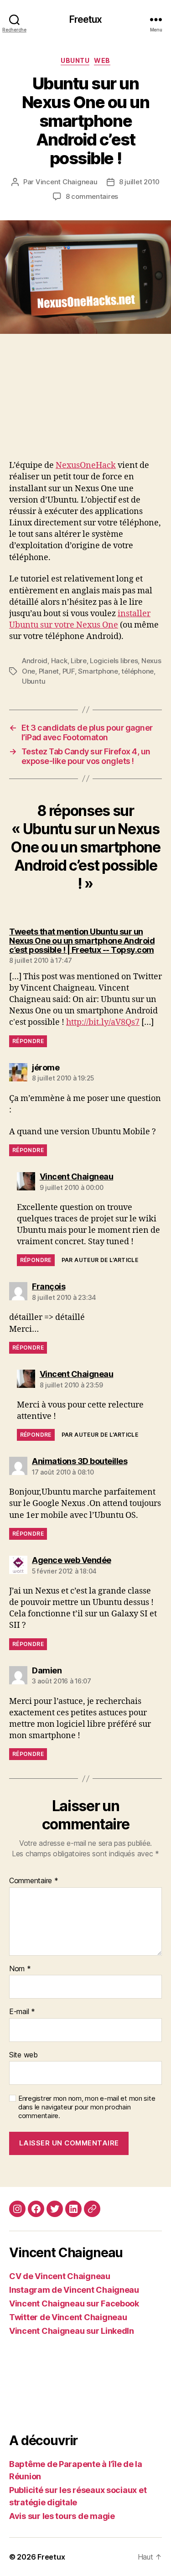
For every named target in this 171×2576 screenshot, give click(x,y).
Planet (49, 671)
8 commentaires (92, 196)
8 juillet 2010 (139, 182)
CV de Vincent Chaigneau (60, 2276)
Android (35, 661)
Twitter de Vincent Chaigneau (68, 2317)
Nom (20, 1969)
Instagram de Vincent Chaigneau (74, 2290)
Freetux (86, 19)
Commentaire (34, 1881)
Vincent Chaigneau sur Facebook (74, 2303)
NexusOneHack (86, 465)
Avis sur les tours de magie (62, 2516)
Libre (79, 661)
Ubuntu (75, 60)
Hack (59, 661)
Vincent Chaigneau (67, 182)
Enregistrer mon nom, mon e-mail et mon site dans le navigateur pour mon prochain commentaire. (87, 2107)
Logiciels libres (114, 661)
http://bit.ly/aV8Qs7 (103, 1022)
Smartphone (98, 671)
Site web (23, 2055)
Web (102, 60)
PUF (69, 671)
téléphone (137, 671)
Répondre (28, 1041)
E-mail (22, 2012)
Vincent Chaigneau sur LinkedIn (72, 2331)
